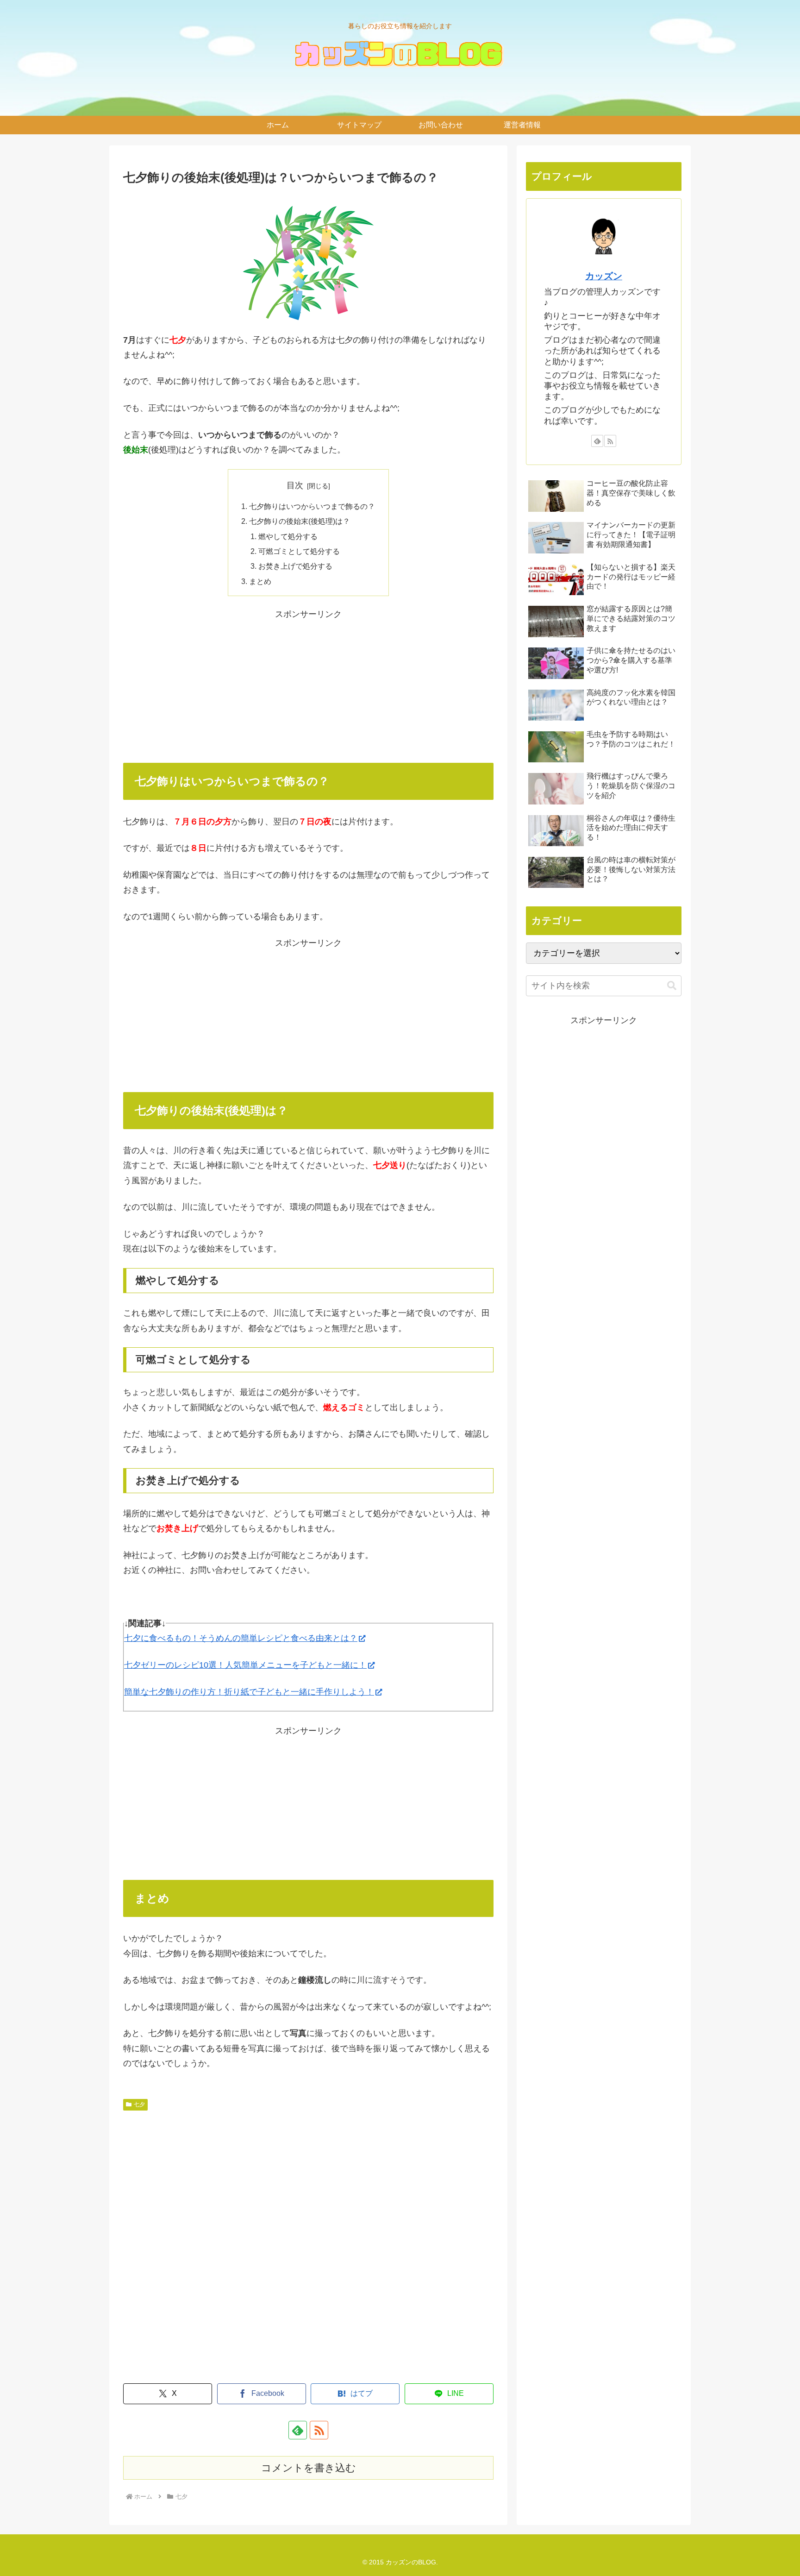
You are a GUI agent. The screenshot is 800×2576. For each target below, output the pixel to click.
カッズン (604, 276)
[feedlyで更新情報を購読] (298, 2430)
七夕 (139, 2105)
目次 (295, 485)
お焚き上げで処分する (295, 566)
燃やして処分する (288, 536)
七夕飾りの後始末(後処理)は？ (300, 521)
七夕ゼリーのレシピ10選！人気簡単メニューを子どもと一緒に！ (245, 1665)
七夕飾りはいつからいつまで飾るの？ (312, 506)
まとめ (260, 581)
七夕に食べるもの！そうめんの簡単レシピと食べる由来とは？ (241, 1638)
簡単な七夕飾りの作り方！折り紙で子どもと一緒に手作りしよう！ (249, 1692)
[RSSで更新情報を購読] (319, 2430)
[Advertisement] (308, 686)
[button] (672, 986)
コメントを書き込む (309, 2468)
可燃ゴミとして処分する (299, 551)
